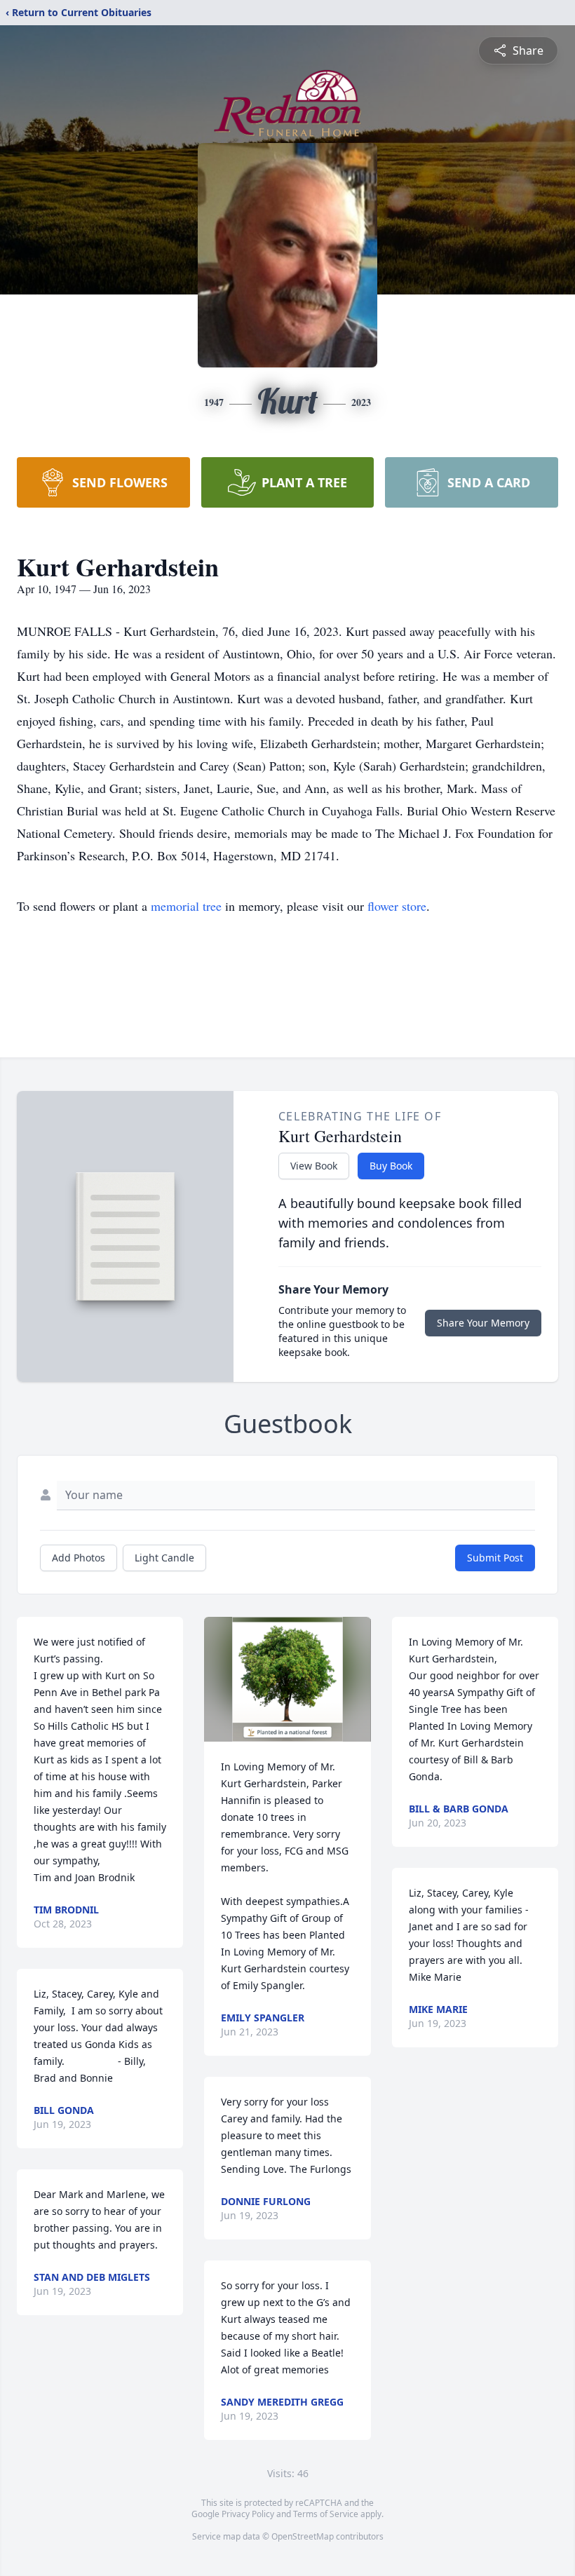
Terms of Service (326, 2514)
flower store (397, 906)
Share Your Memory (483, 1323)
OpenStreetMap (303, 2536)
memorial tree (186, 906)
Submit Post (495, 1558)
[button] (288, 1679)
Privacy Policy (248, 2514)
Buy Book (391, 1166)
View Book (314, 1166)
